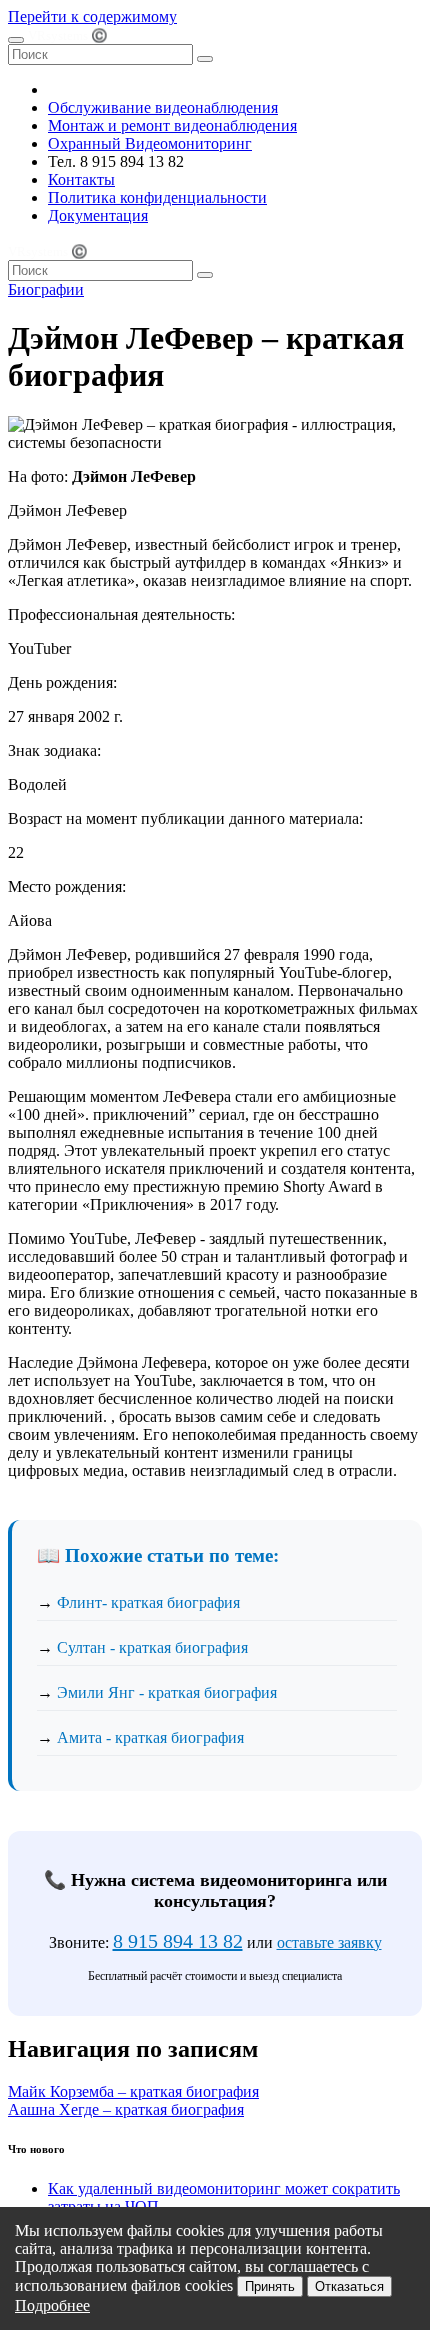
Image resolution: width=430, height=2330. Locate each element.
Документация (98, 215)
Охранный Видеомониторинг (150, 143)
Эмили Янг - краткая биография (167, 1692)
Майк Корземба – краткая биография (133, 2091)
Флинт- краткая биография (148, 1602)
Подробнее (52, 2305)
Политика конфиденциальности (157, 197)
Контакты (81, 179)
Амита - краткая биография (150, 1737)
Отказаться (349, 2286)
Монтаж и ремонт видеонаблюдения (172, 125)
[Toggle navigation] (16, 40)
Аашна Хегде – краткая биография (126, 2109)
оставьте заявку (329, 1942)
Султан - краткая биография (152, 1647)
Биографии (46, 289)
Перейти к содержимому (92, 16)
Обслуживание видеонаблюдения (163, 107)
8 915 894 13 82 (178, 1941)
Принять (270, 2286)
